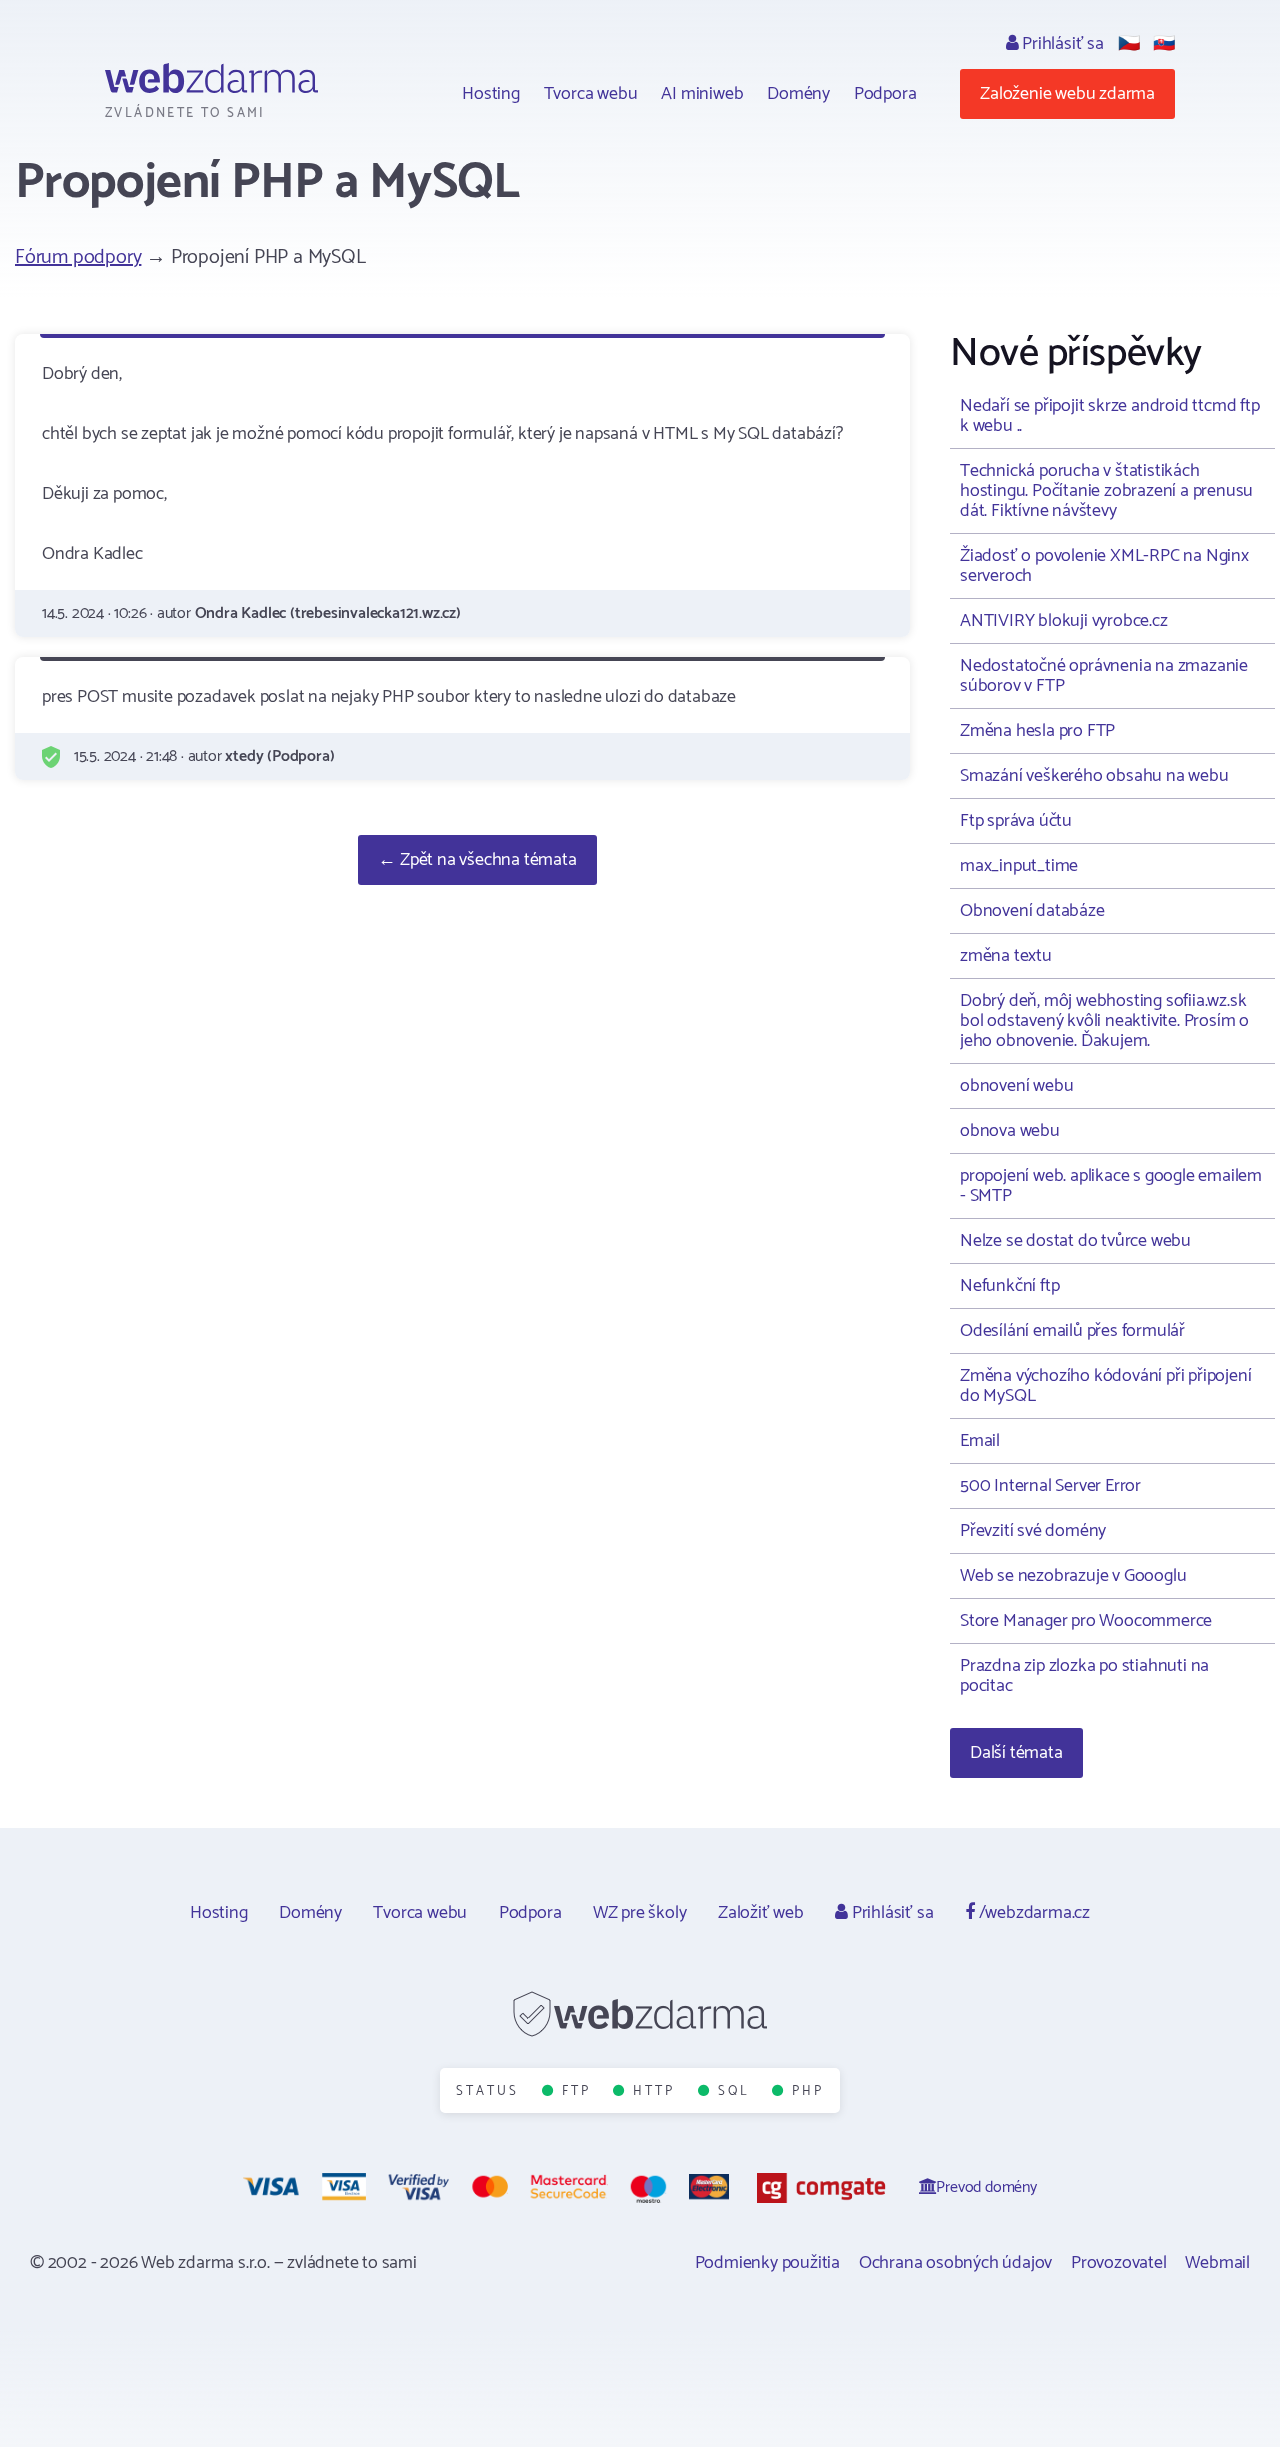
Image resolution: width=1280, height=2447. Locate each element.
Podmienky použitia (767, 2263)
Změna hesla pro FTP (1037, 731)
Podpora (885, 94)
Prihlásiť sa (1060, 44)
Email (980, 1441)
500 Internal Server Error (1050, 1486)
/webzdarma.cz (1032, 1913)
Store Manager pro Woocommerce (1086, 1621)
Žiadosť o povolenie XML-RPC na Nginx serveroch (1104, 566)
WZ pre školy (640, 1913)
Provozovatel (1119, 2263)
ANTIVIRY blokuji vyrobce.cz (1064, 621)
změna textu (1006, 956)
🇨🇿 (1129, 44)
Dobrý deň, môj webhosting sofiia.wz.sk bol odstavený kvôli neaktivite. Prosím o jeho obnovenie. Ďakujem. (1104, 1021)
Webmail (1217, 2263)
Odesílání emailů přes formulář (1072, 1331)
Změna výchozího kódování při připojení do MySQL (1105, 1386)
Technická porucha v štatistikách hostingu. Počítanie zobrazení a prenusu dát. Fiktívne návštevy (1106, 491)
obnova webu (1010, 1131)
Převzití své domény (1033, 1531)
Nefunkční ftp (1009, 1286)
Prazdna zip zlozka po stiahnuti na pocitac (1084, 1676)
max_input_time (1019, 866)
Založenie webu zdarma (1067, 94)
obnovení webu (1016, 1086)
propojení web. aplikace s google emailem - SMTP (1111, 1186)
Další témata (1016, 1753)
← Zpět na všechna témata (477, 860)
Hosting (491, 94)
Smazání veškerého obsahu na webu (1094, 776)
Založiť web (761, 1913)
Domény (798, 94)
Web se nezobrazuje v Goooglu (1073, 1576)
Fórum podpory (78, 257)
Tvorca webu (591, 94)
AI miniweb (702, 94)
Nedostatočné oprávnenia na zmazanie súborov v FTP (1104, 676)
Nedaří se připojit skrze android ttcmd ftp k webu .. (1110, 416)
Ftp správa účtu (1016, 821)
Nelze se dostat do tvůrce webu (1075, 1241)
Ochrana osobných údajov (955, 2263)
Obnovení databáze (1032, 911)
